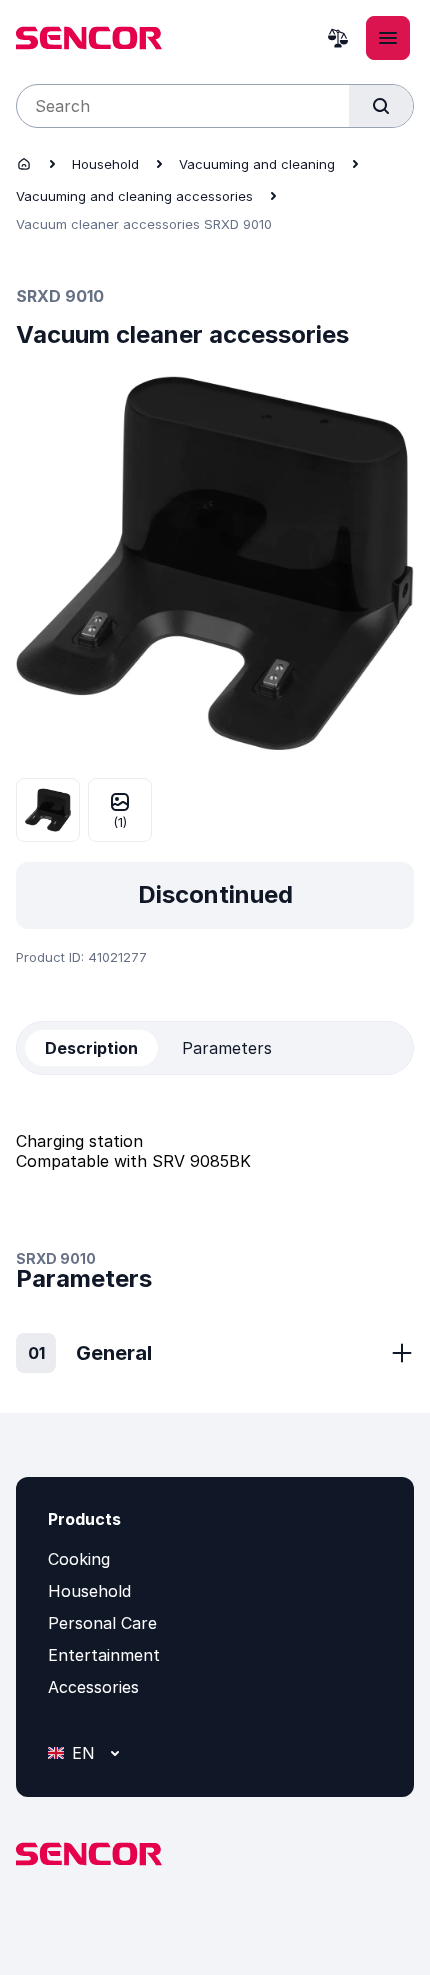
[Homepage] (24, 164)
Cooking (79, 1559)
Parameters (227, 1048)
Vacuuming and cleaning (257, 164)
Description (91, 1048)
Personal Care (102, 1623)
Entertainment (104, 1655)
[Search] (381, 106)
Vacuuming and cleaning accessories (134, 196)
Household (105, 164)
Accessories (93, 1687)
